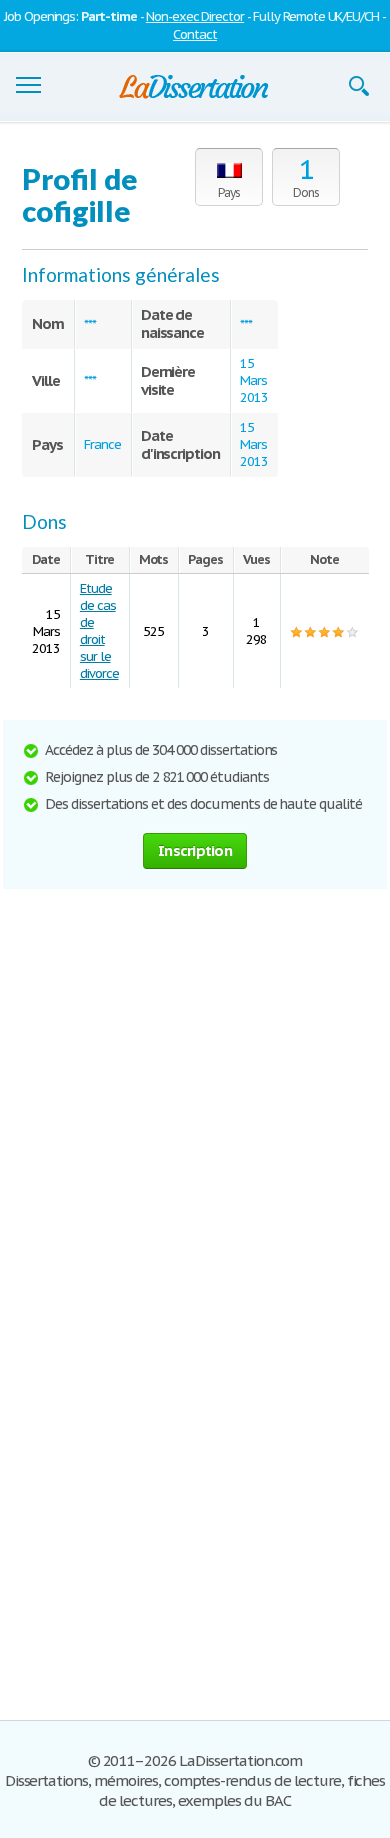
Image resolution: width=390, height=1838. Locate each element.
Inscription (195, 850)
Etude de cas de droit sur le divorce (99, 631)
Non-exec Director (195, 16)
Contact (195, 34)
